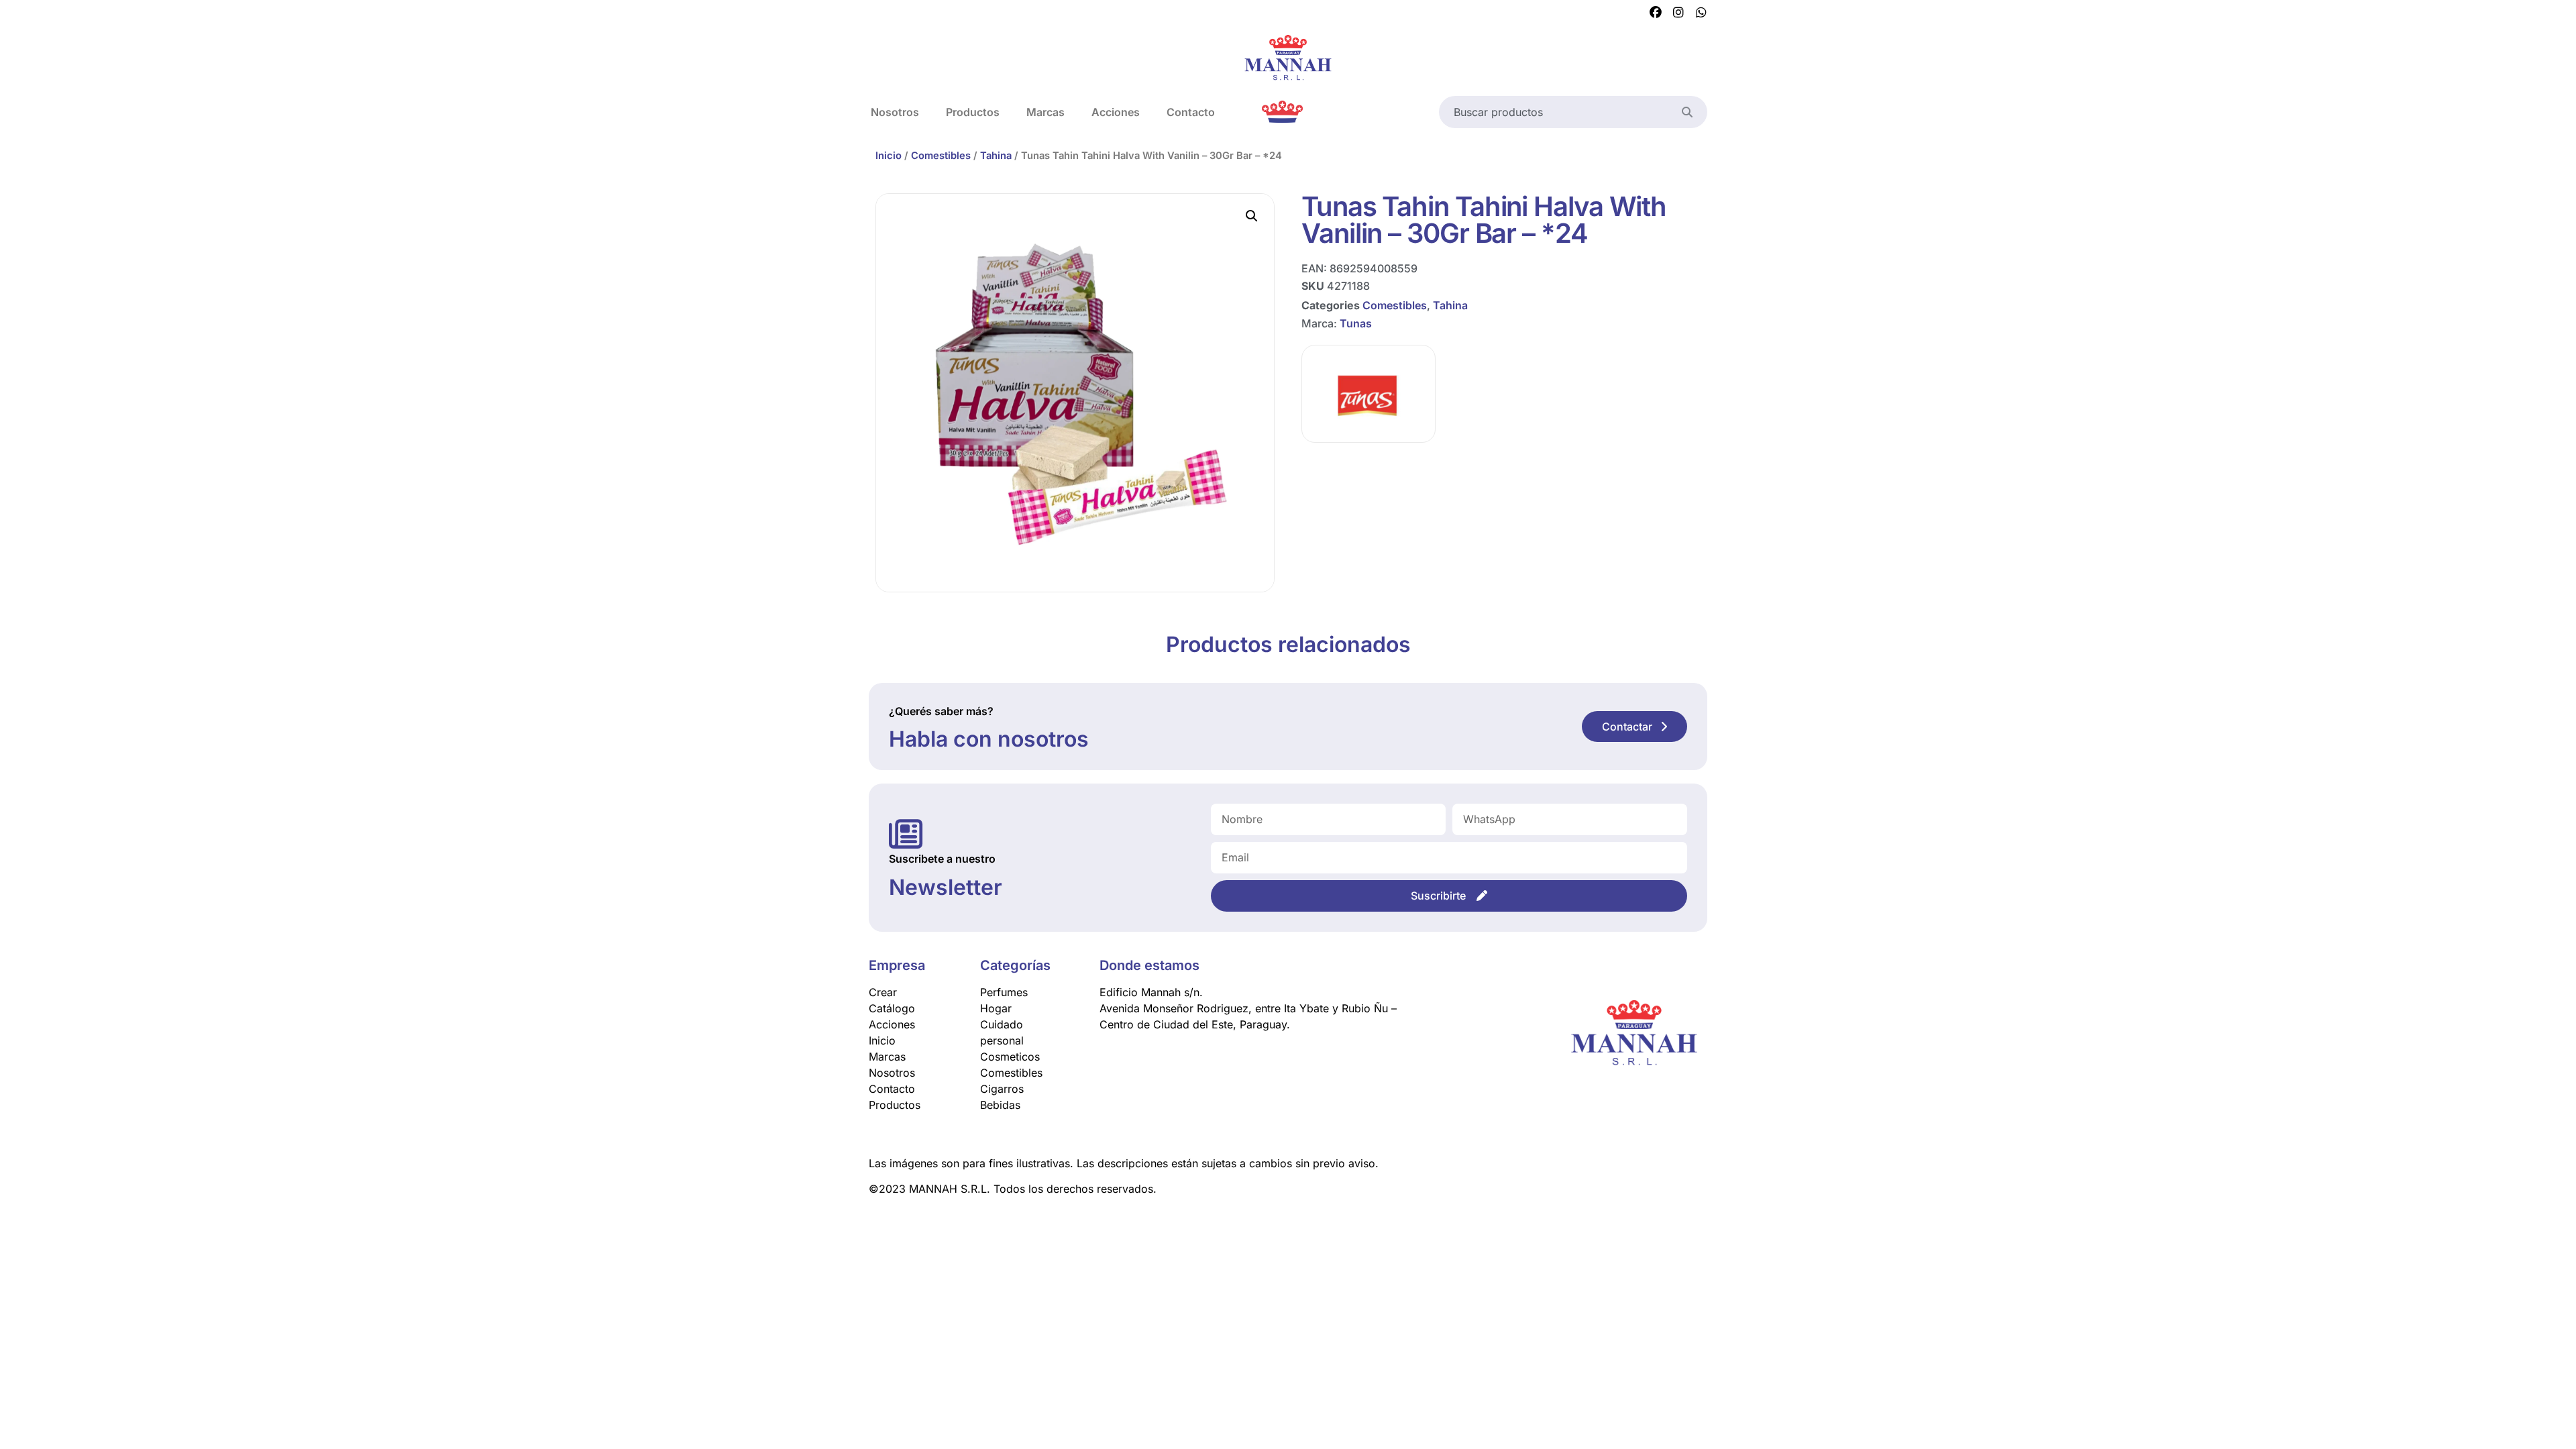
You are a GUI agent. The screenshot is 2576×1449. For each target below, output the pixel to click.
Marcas (1045, 112)
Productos (973, 112)
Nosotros (895, 112)
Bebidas (1000, 1105)
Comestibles (941, 156)
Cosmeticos (1010, 1057)
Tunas (1356, 323)
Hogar (996, 1008)
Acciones (1116, 112)
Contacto (1191, 112)
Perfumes (1004, 992)
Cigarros (1002, 1089)
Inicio (889, 156)
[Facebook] (1656, 13)
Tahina (996, 156)
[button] (1252, 216)
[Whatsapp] (1701, 13)
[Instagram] (1678, 13)
